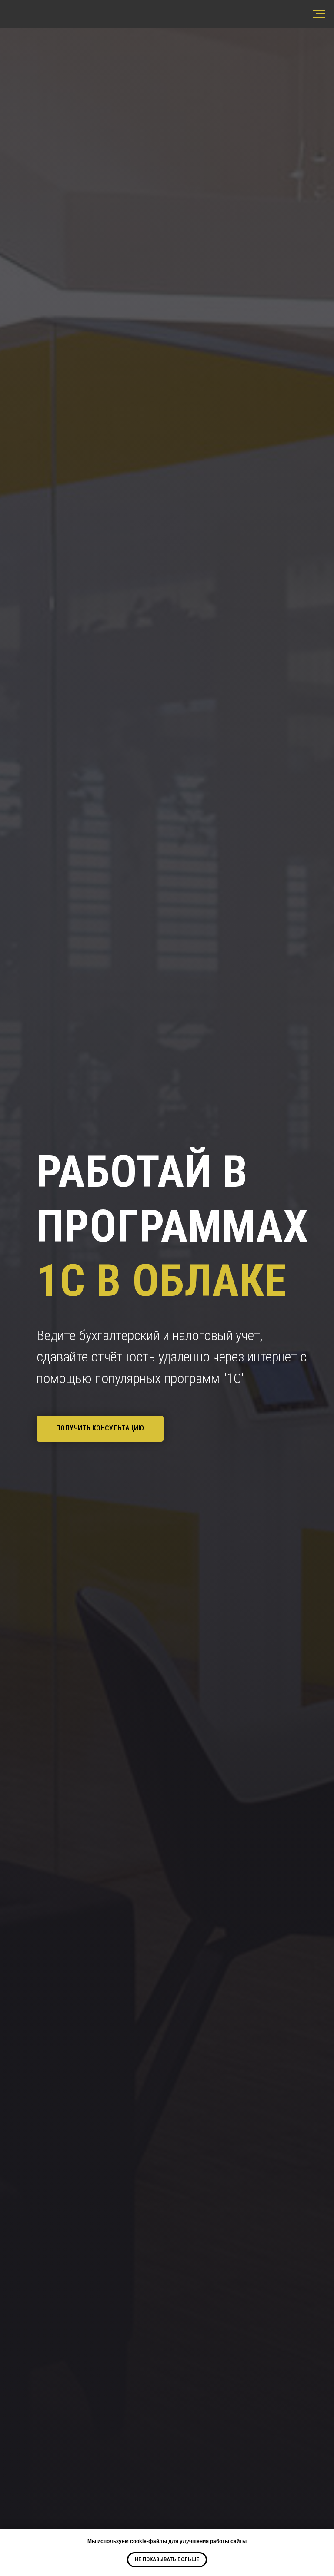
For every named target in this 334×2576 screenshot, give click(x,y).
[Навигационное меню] (319, 14)
